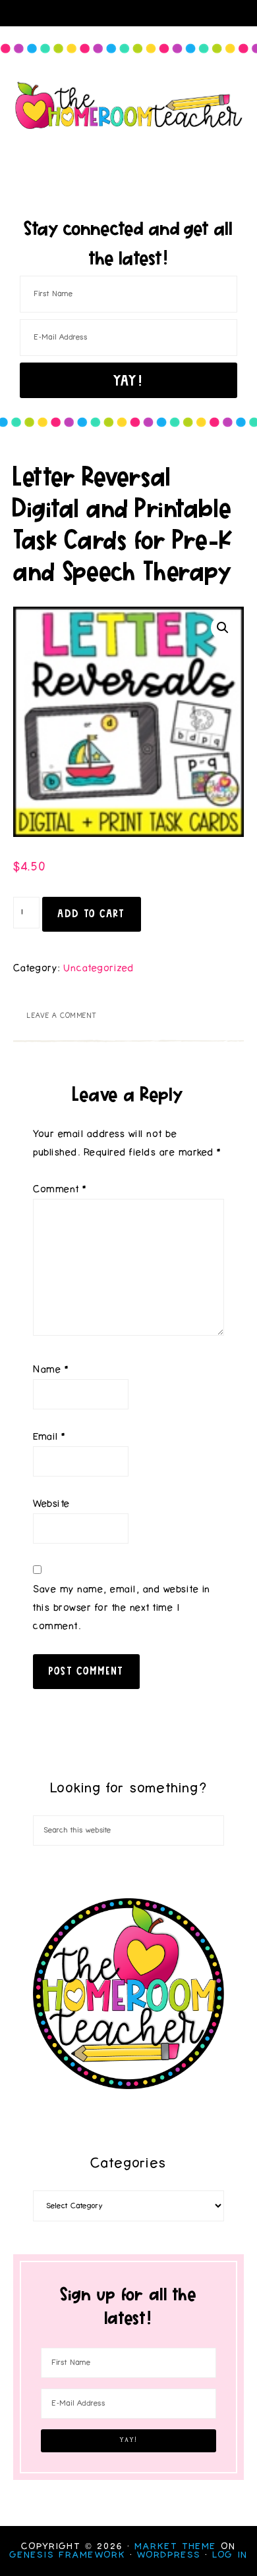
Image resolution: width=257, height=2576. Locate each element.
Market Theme (176, 2546)
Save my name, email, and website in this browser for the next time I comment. (122, 1608)
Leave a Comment (62, 1016)
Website (52, 1504)
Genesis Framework (68, 2555)
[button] (223, 628)
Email (49, 1437)
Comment (60, 1189)
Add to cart (92, 913)
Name (51, 1370)
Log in (230, 2555)
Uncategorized (99, 968)
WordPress (169, 2555)
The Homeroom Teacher (129, 105)
